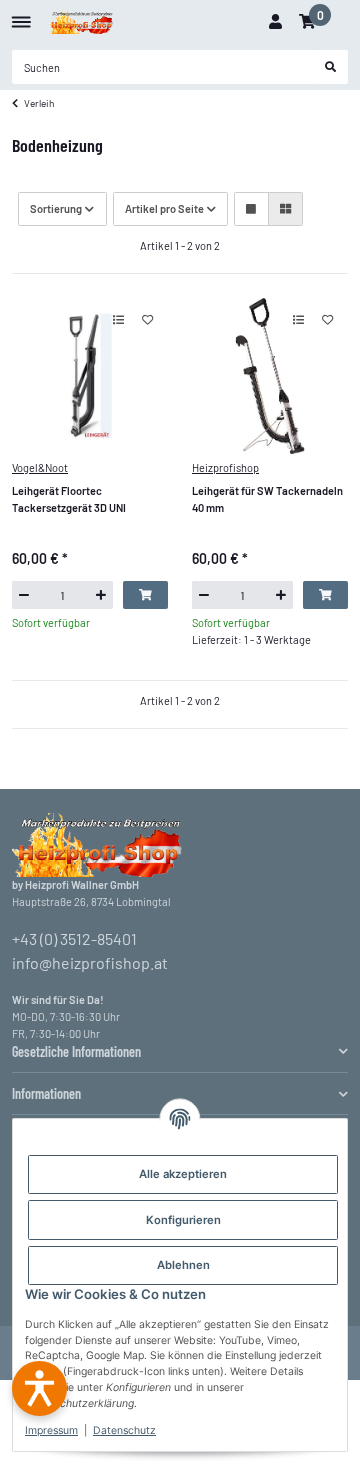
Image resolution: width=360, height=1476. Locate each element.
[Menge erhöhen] (101, 595)
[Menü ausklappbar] (21, 14)
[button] (275, 22)
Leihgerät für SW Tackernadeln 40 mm (267, 499)
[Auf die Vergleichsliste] (118, 320)
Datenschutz (124, 1430)
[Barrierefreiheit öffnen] (39, 1388)
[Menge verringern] (24, 595)
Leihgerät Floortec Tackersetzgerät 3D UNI (69, 499)
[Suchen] (331, 67)
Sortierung (56, 208)
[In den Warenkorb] (145, 595)
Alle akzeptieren (183, 1174)
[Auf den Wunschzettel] (147, 320)
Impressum (51, 1430)
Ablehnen (183, 1265)
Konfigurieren (183, 1220)
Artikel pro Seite (164, 208)
